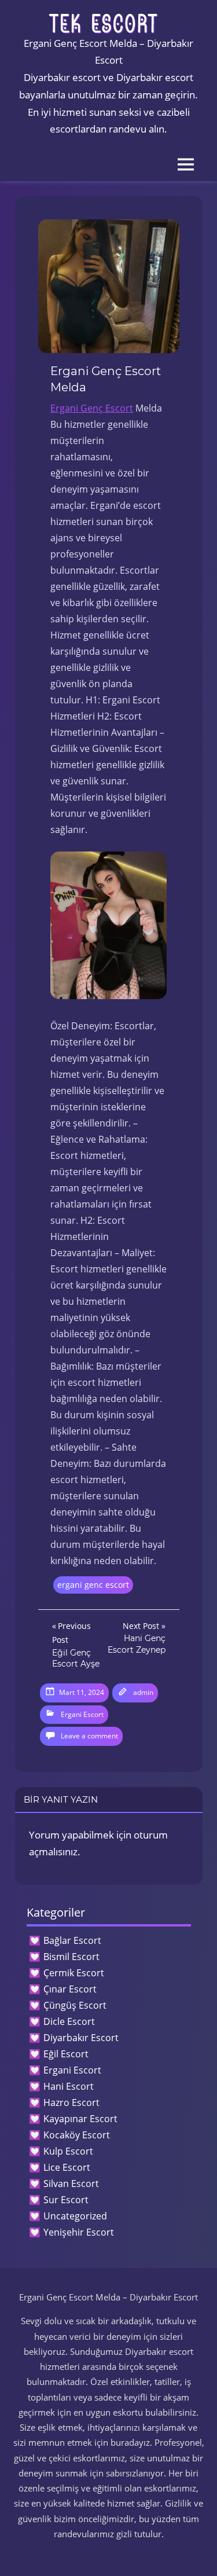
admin (143, 1692)
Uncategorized (75, 2216)
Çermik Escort (74, 1973)
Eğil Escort (66, 2054)
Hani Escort (69, 2086)
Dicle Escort (69, 2021)
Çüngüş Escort (75, 2005)
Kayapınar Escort (80, 2119)
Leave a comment (89, 1736)
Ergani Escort (82, 1714)
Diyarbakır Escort (81, 2038)
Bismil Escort (71, 1957)
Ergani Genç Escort (92, 408)
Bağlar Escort (72, 1940)
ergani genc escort (93, 1585)
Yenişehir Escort (79, 2232)
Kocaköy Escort (77, 2135)
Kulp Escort (68, 2151)
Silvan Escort (71, 2184)
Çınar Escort (70, 1989)
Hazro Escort (71, 2102)
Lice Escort (67, 2167)
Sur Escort (66, 2200)
